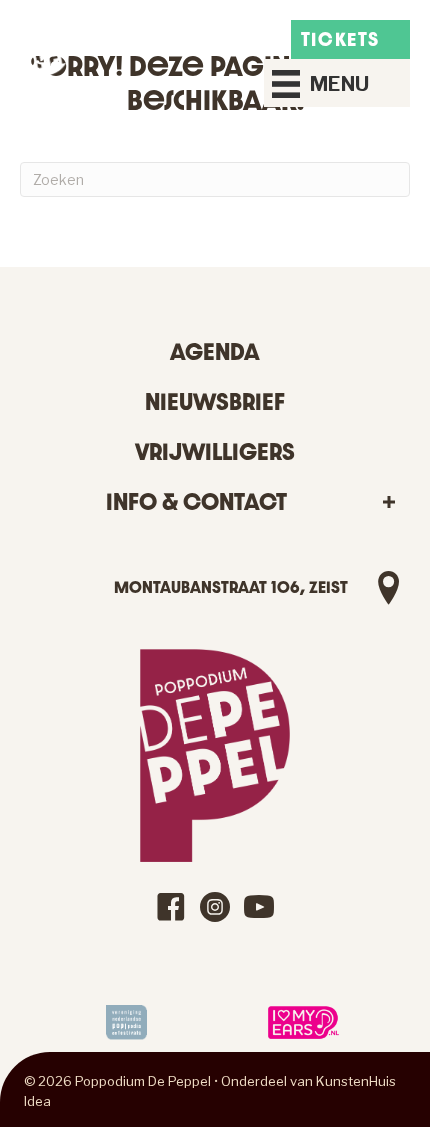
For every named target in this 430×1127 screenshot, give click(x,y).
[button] (388, 502)
